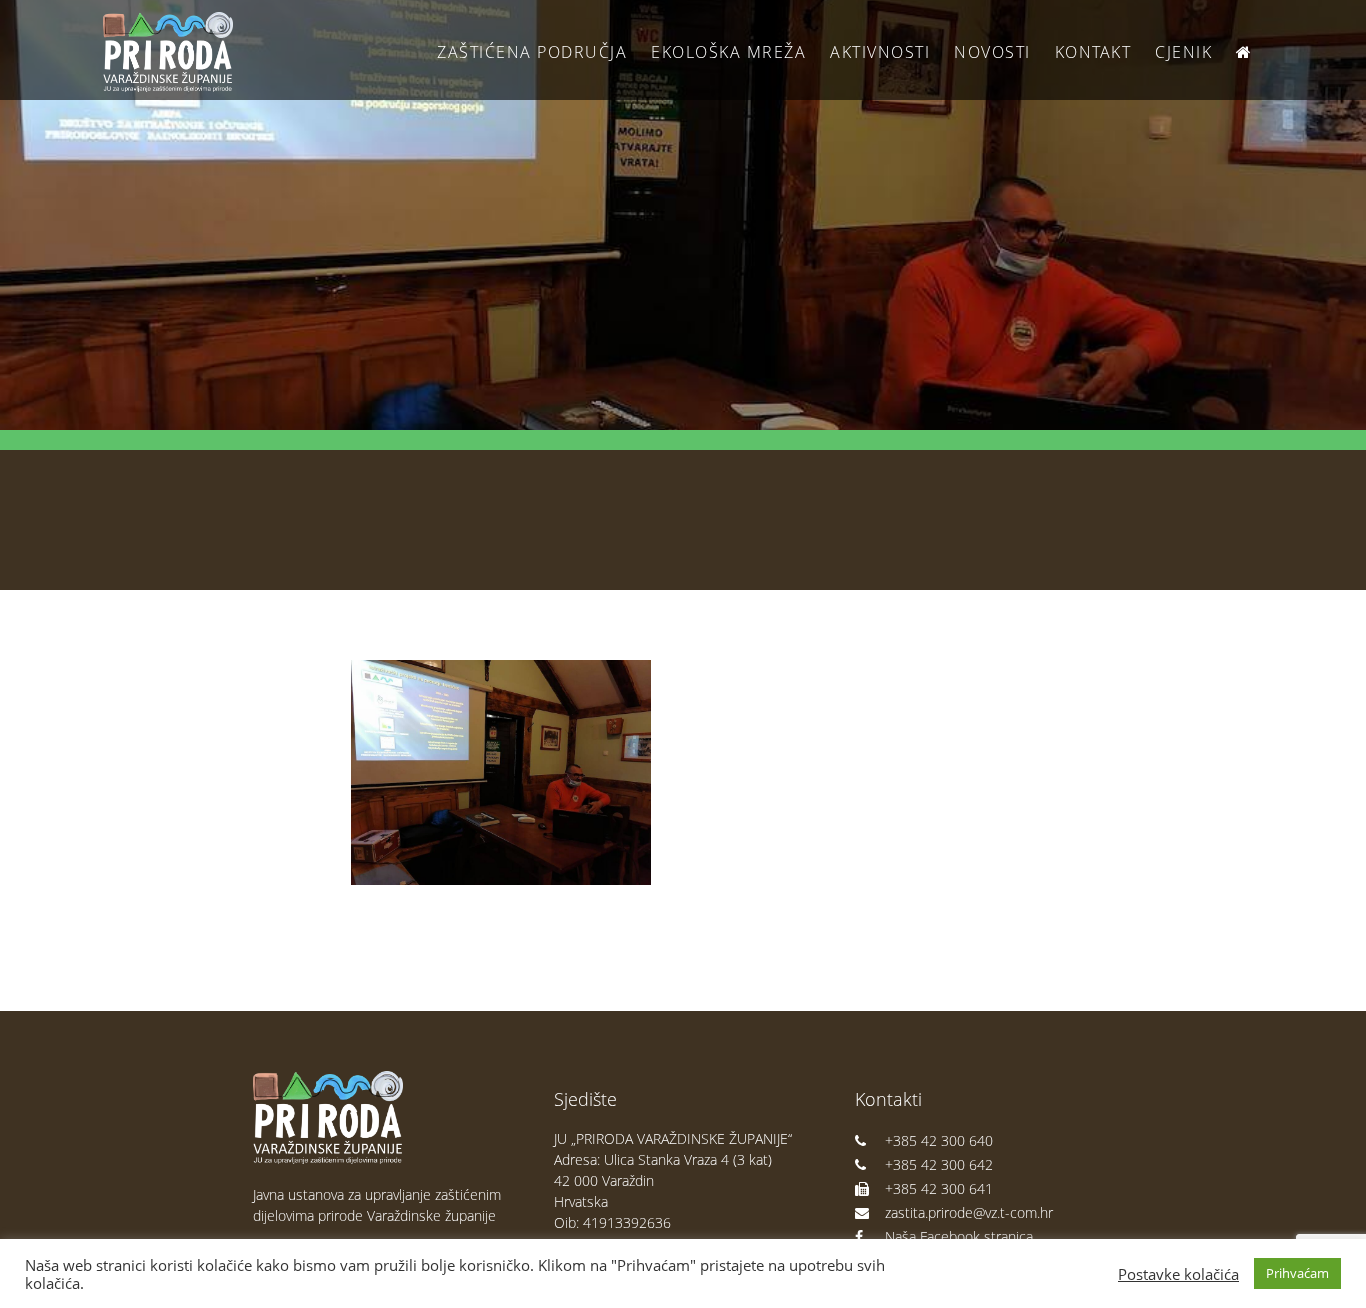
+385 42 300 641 (939, 1188)
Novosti (992, 52)
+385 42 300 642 (939, 1164)
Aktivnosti (880, 52)
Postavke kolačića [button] (1178, 1274)
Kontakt (1093, 52)
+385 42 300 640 (939, 1140)
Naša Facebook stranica (959, 1236)
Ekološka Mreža (728, 52)
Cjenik (1183, 52)
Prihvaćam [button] (1297, 1273)
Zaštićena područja (532, 52)
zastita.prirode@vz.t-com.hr (969, 1212)
